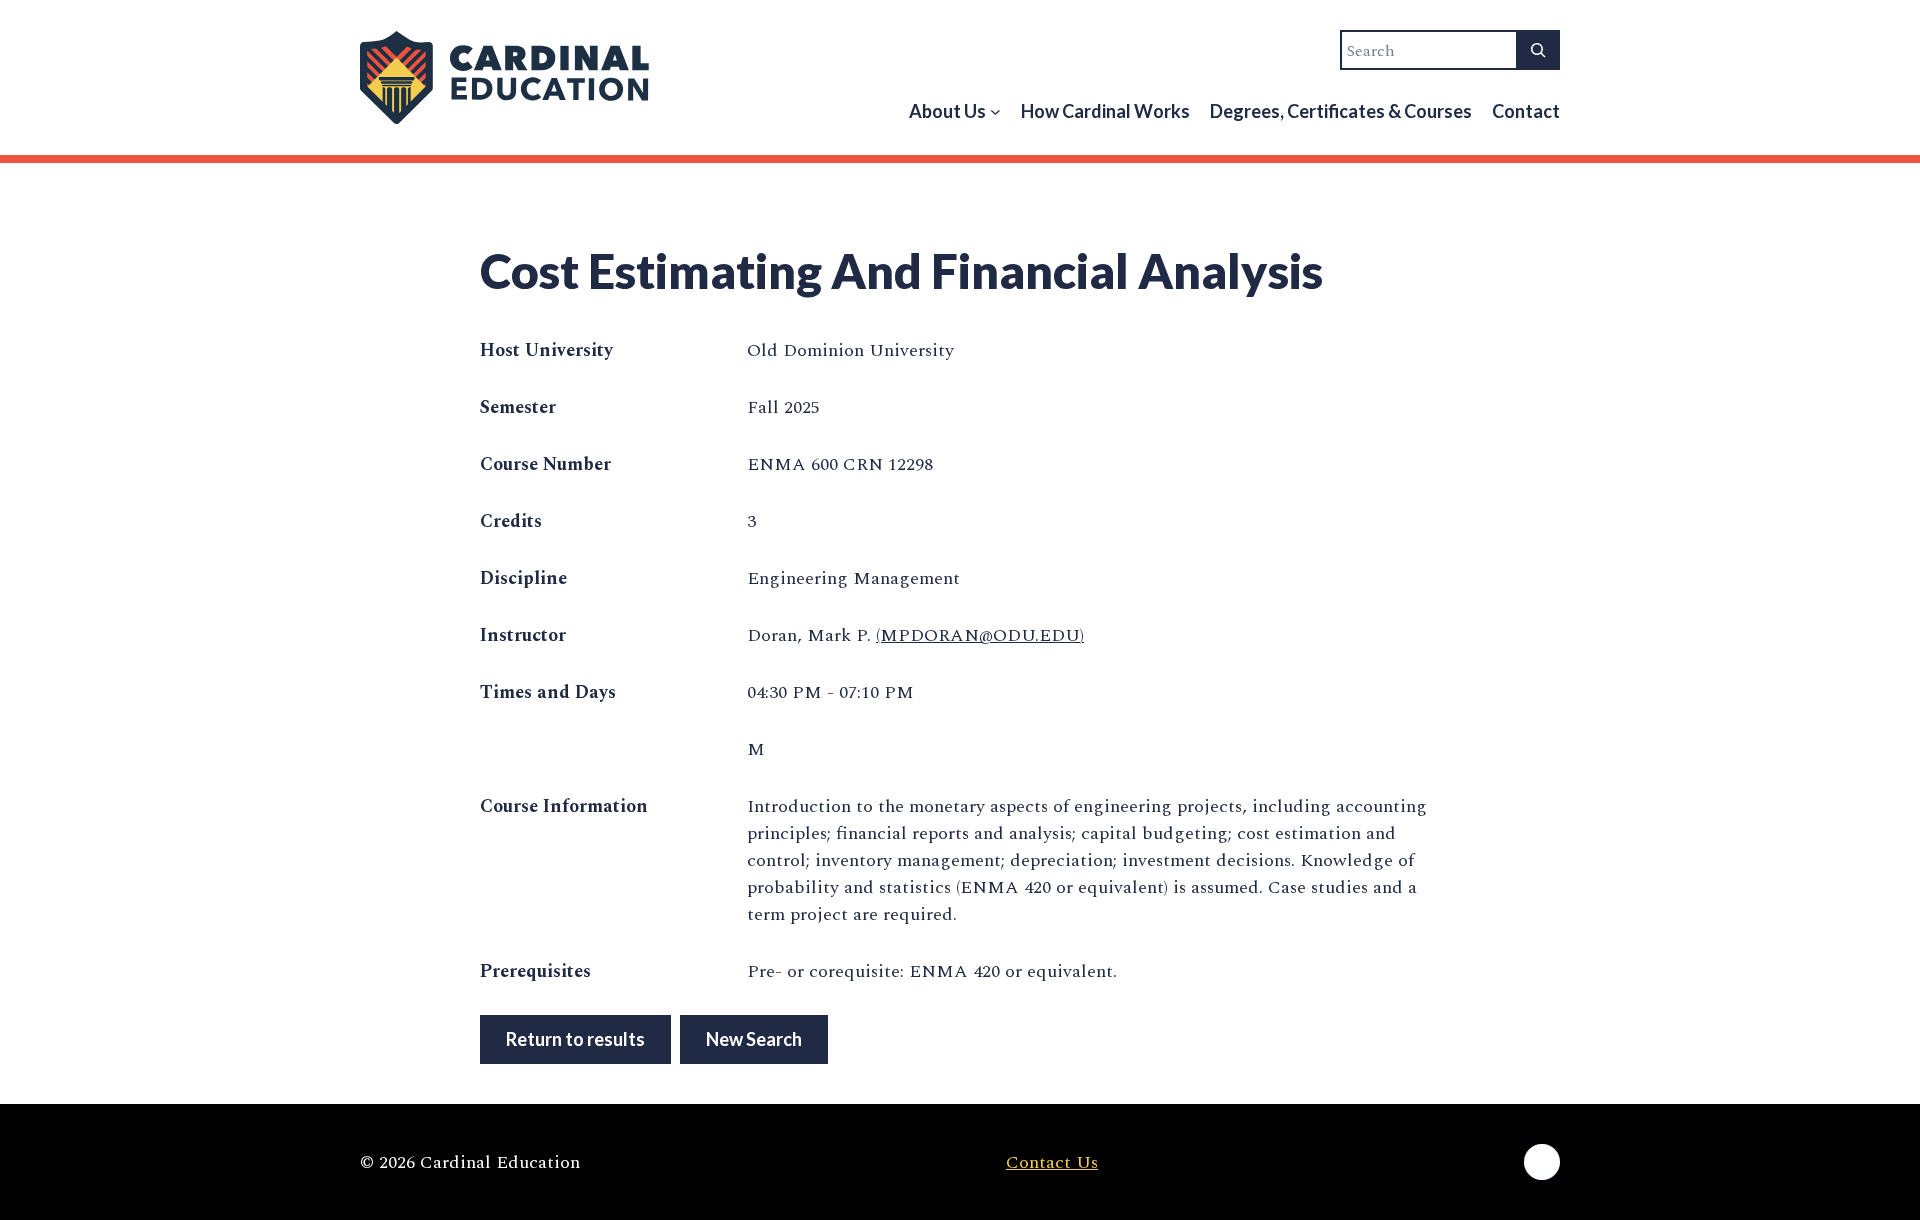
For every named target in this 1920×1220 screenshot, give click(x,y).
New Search (754, 1039)
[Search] (1538, 50)
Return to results (575, 1039)
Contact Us (1052, 1162)
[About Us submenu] (995, 111)
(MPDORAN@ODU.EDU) (980, 635)
